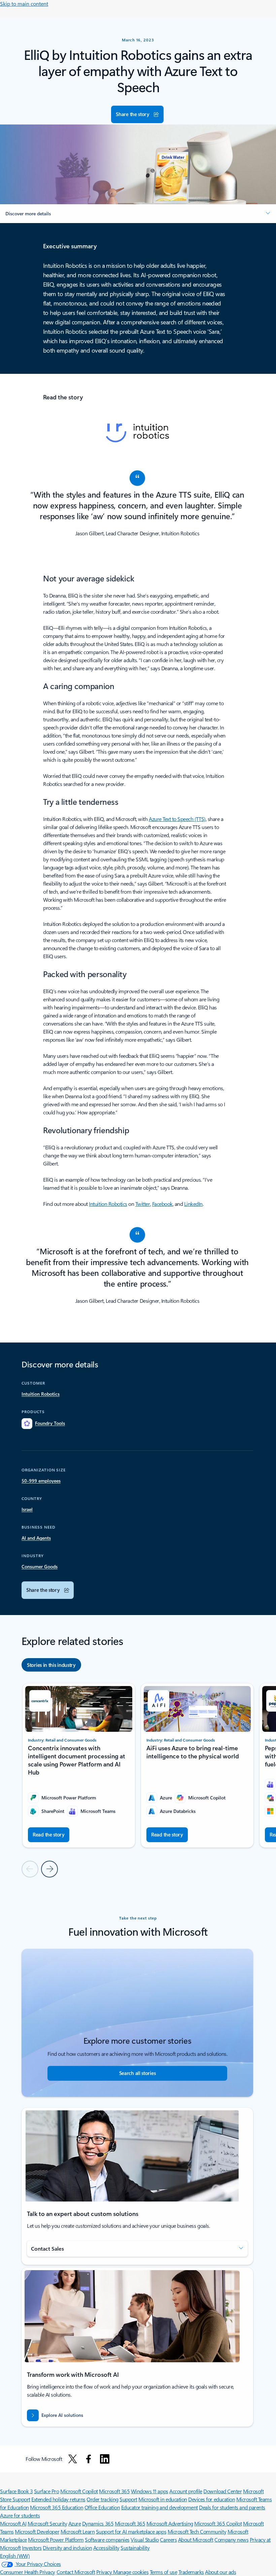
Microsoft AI (13, 2523)
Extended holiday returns (58, 2499)
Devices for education (212, 2499)
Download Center (222, 2491)
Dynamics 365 (98, 2523)
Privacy (105, 2572)
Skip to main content (24, 4)
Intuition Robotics (108, 1204)
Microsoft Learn (78, 2531)
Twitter (143, 1204)
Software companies (107, 2539)
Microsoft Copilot (79, 2491)
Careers (168, 2539)
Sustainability (135, 2548)
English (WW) (15, 2556)
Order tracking (102, 2499)
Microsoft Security (47, 2523)
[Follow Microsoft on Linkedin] (105, 2459)
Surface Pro (47, 2491)
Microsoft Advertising (170, 2523)
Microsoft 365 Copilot (218, 2523)
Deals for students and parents (232, 2507)
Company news (231, 2539)
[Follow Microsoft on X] (73, 2459)
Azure (75, 2523)
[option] (51, 1665)
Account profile (186, 2491)
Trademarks (191, 2572)
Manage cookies (131, 2572)
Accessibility (106, 2548)
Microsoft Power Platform (56, 2539)
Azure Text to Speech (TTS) (177, 819)
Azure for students (20, 2515)
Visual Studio (145, 2539)
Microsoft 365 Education (57, 2507)
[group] (79, 1765)
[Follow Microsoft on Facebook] (89, 2459)
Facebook (162, 1204)
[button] (137, 114)
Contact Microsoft (76, 2572)
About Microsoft (196, 2539)
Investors (32, 2548)
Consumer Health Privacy (28, 2572)
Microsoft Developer (37, 2531)
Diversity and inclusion (67, 2548)
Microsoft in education (163, 2499)
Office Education (102, 2507)
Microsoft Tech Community (197, 2531)
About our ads (220, 2572)
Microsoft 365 (114, 2491)
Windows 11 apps (150, 2491)
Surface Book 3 (16, 2491)
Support (128, 2499)
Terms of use (163, 2572)
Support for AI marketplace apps (131, 2531)
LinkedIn (193, 1204)
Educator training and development (160, 2507)
